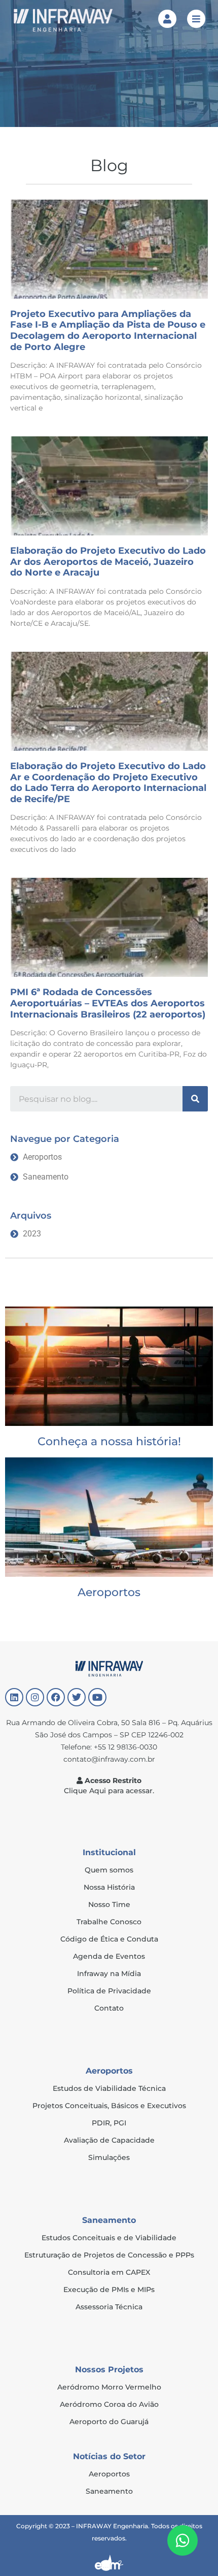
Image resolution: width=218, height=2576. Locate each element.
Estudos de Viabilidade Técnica (109, 2088)
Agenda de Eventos (109, 1956)
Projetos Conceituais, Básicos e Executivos (109, 2106)
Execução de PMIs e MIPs (109, 2289)
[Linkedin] (14, 1697)
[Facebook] (56, 1697)
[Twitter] (77, 1697)
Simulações (109, 2157)
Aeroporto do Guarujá (109, 2422)
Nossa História (109, 1887)
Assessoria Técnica (109, 2307)
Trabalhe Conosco (109, 1922)
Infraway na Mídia (109, 1974)
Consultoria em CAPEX (109, 2272)
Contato (109, 2008)
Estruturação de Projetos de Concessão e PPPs (109, 2255)
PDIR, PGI (109, 2123)
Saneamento (109, 2491)
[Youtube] (97, 1697)
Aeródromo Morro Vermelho (109, 2387)
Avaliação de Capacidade (109, 2140)
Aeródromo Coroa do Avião (109, 2404)
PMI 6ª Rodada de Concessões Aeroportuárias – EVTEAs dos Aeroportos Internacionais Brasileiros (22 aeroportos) (108, 1003)
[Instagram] (35, 1697)
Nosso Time (109, 1904)
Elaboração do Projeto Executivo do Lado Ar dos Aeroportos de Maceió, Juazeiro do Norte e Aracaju (108, 562)
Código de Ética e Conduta (109, 1939)
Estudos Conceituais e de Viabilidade (109, 2238)
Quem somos (109, 1870)
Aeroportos (109, 1592)
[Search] (195, 1099)
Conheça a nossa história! (109, 1441)
